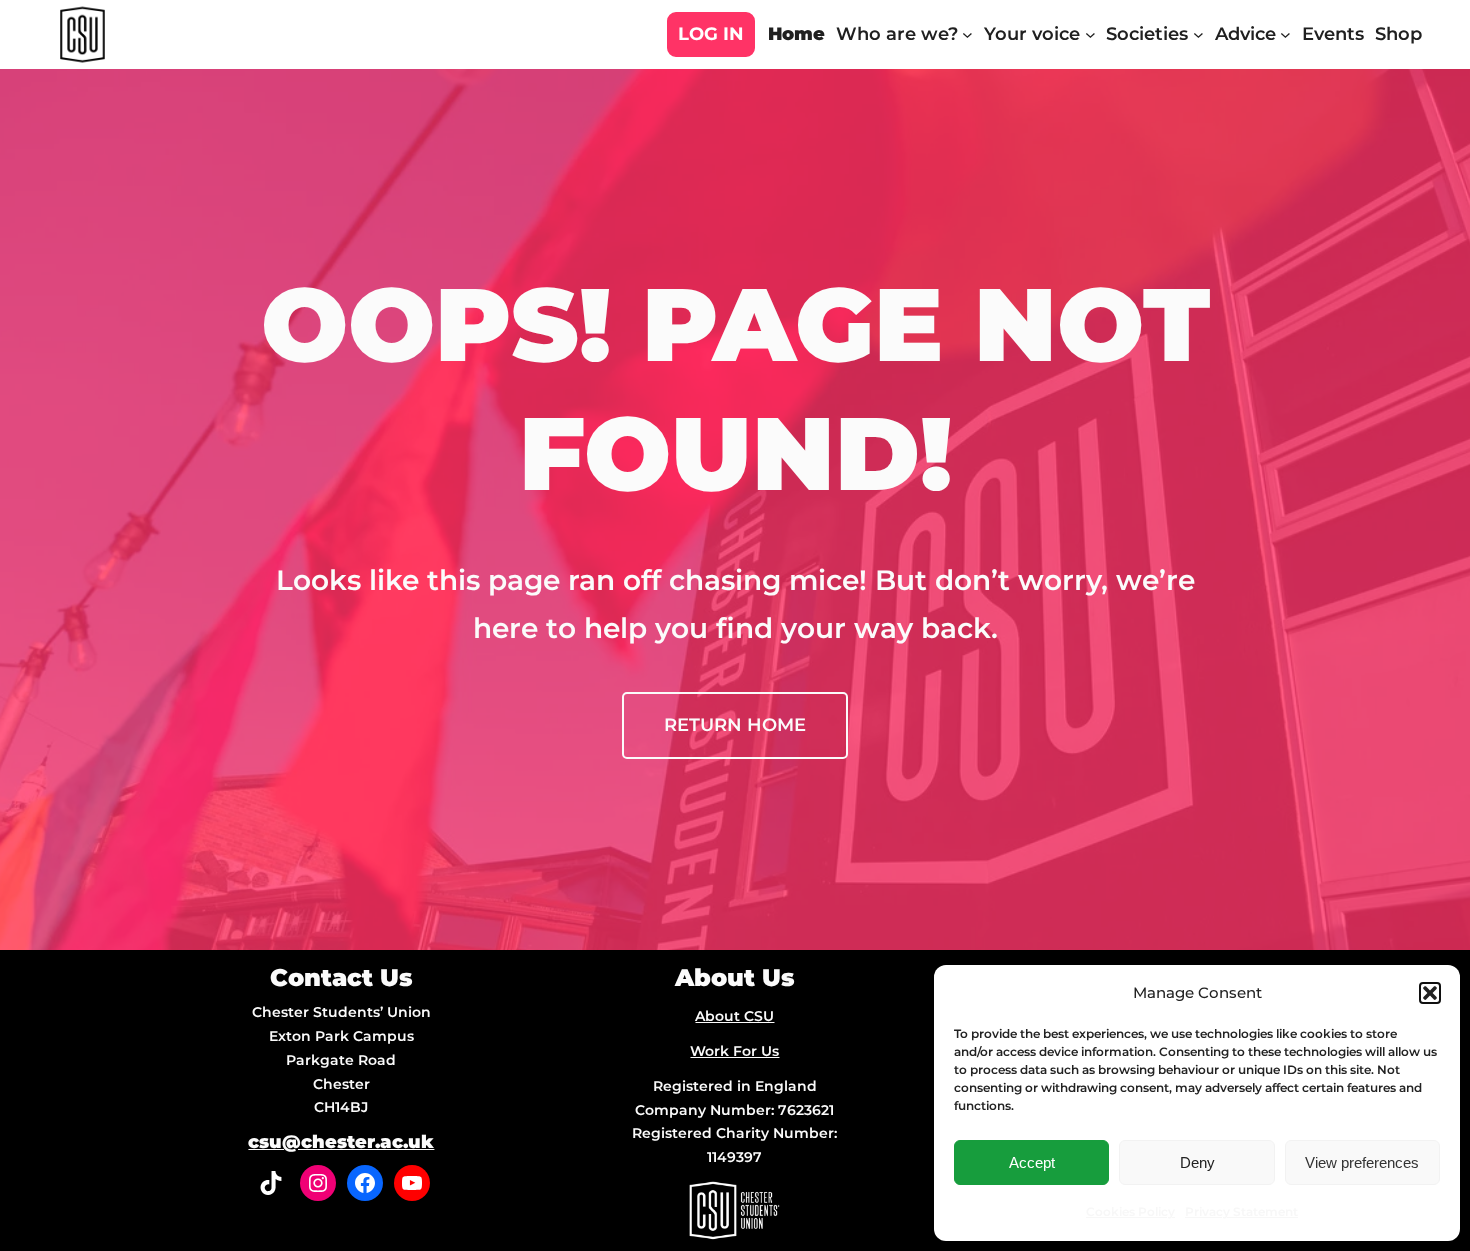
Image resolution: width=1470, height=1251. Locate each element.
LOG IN (711, 34)
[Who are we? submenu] (967, 34)
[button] (1430, 993)
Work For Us (734, 1051)
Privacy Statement (1241, 1211)
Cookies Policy (1130, 1211)
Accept (1032, 1162)
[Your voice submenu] (1090, 34)
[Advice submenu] (1285, 34)
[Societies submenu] (1198, 34)
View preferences (1362, 1162)
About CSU (734, 1016)
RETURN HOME (735, 725)
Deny (1197, 1162)
